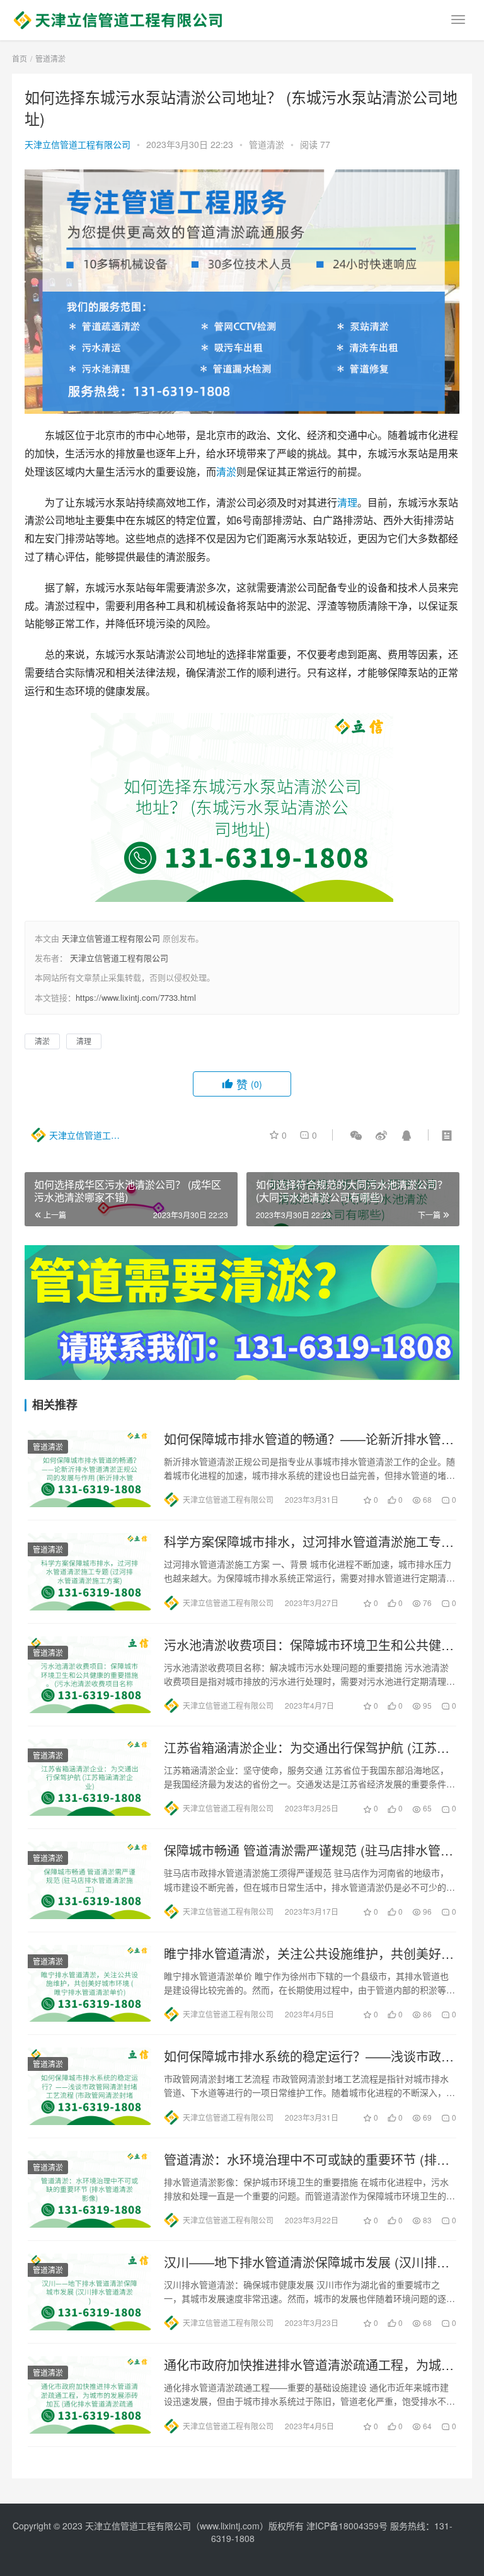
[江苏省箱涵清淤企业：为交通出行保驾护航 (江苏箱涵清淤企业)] (89, 1777)
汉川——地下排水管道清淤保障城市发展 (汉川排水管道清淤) (307, 2262)
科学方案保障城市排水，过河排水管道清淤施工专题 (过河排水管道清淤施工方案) (309, 1542)
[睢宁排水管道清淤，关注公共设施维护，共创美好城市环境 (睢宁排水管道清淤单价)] (89, 1983)
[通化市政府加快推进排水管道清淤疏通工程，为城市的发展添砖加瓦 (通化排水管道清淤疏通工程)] (89, 2395)
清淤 (226, 471)
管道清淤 (267, 144)
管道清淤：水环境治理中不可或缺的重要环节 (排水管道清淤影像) (307, 2160)
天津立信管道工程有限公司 (78, 144)
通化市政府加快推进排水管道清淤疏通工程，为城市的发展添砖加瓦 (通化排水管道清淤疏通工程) (309, 2365)
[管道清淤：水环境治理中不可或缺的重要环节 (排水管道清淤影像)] (89, 2189)
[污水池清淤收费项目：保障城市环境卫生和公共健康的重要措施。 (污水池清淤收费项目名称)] (89, 1675)
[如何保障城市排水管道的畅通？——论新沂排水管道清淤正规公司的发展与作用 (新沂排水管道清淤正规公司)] (89, 1469)
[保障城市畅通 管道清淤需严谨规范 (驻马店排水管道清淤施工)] (89, 1880)
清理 (347, 502)
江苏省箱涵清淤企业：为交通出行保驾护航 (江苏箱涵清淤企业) (307, 1748)
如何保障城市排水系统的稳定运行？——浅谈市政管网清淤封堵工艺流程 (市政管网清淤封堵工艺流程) (309, 2056)
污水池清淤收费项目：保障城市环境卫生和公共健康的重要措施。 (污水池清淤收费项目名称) (309, 1645)
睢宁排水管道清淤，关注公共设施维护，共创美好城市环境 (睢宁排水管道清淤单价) (309, 1954)
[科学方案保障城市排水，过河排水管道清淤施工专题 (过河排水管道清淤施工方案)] (89, 1571)
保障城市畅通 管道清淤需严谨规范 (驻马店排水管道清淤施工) (308, 1850)
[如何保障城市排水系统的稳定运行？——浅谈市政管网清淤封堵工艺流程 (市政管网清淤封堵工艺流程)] (89, 2086)
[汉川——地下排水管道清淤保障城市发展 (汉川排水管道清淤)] (89, 2292)
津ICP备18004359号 (348, 2526)
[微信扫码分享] (356, 1135)
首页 (20, 58)
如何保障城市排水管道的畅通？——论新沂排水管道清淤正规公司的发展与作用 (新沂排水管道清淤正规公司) (309, 1439)
